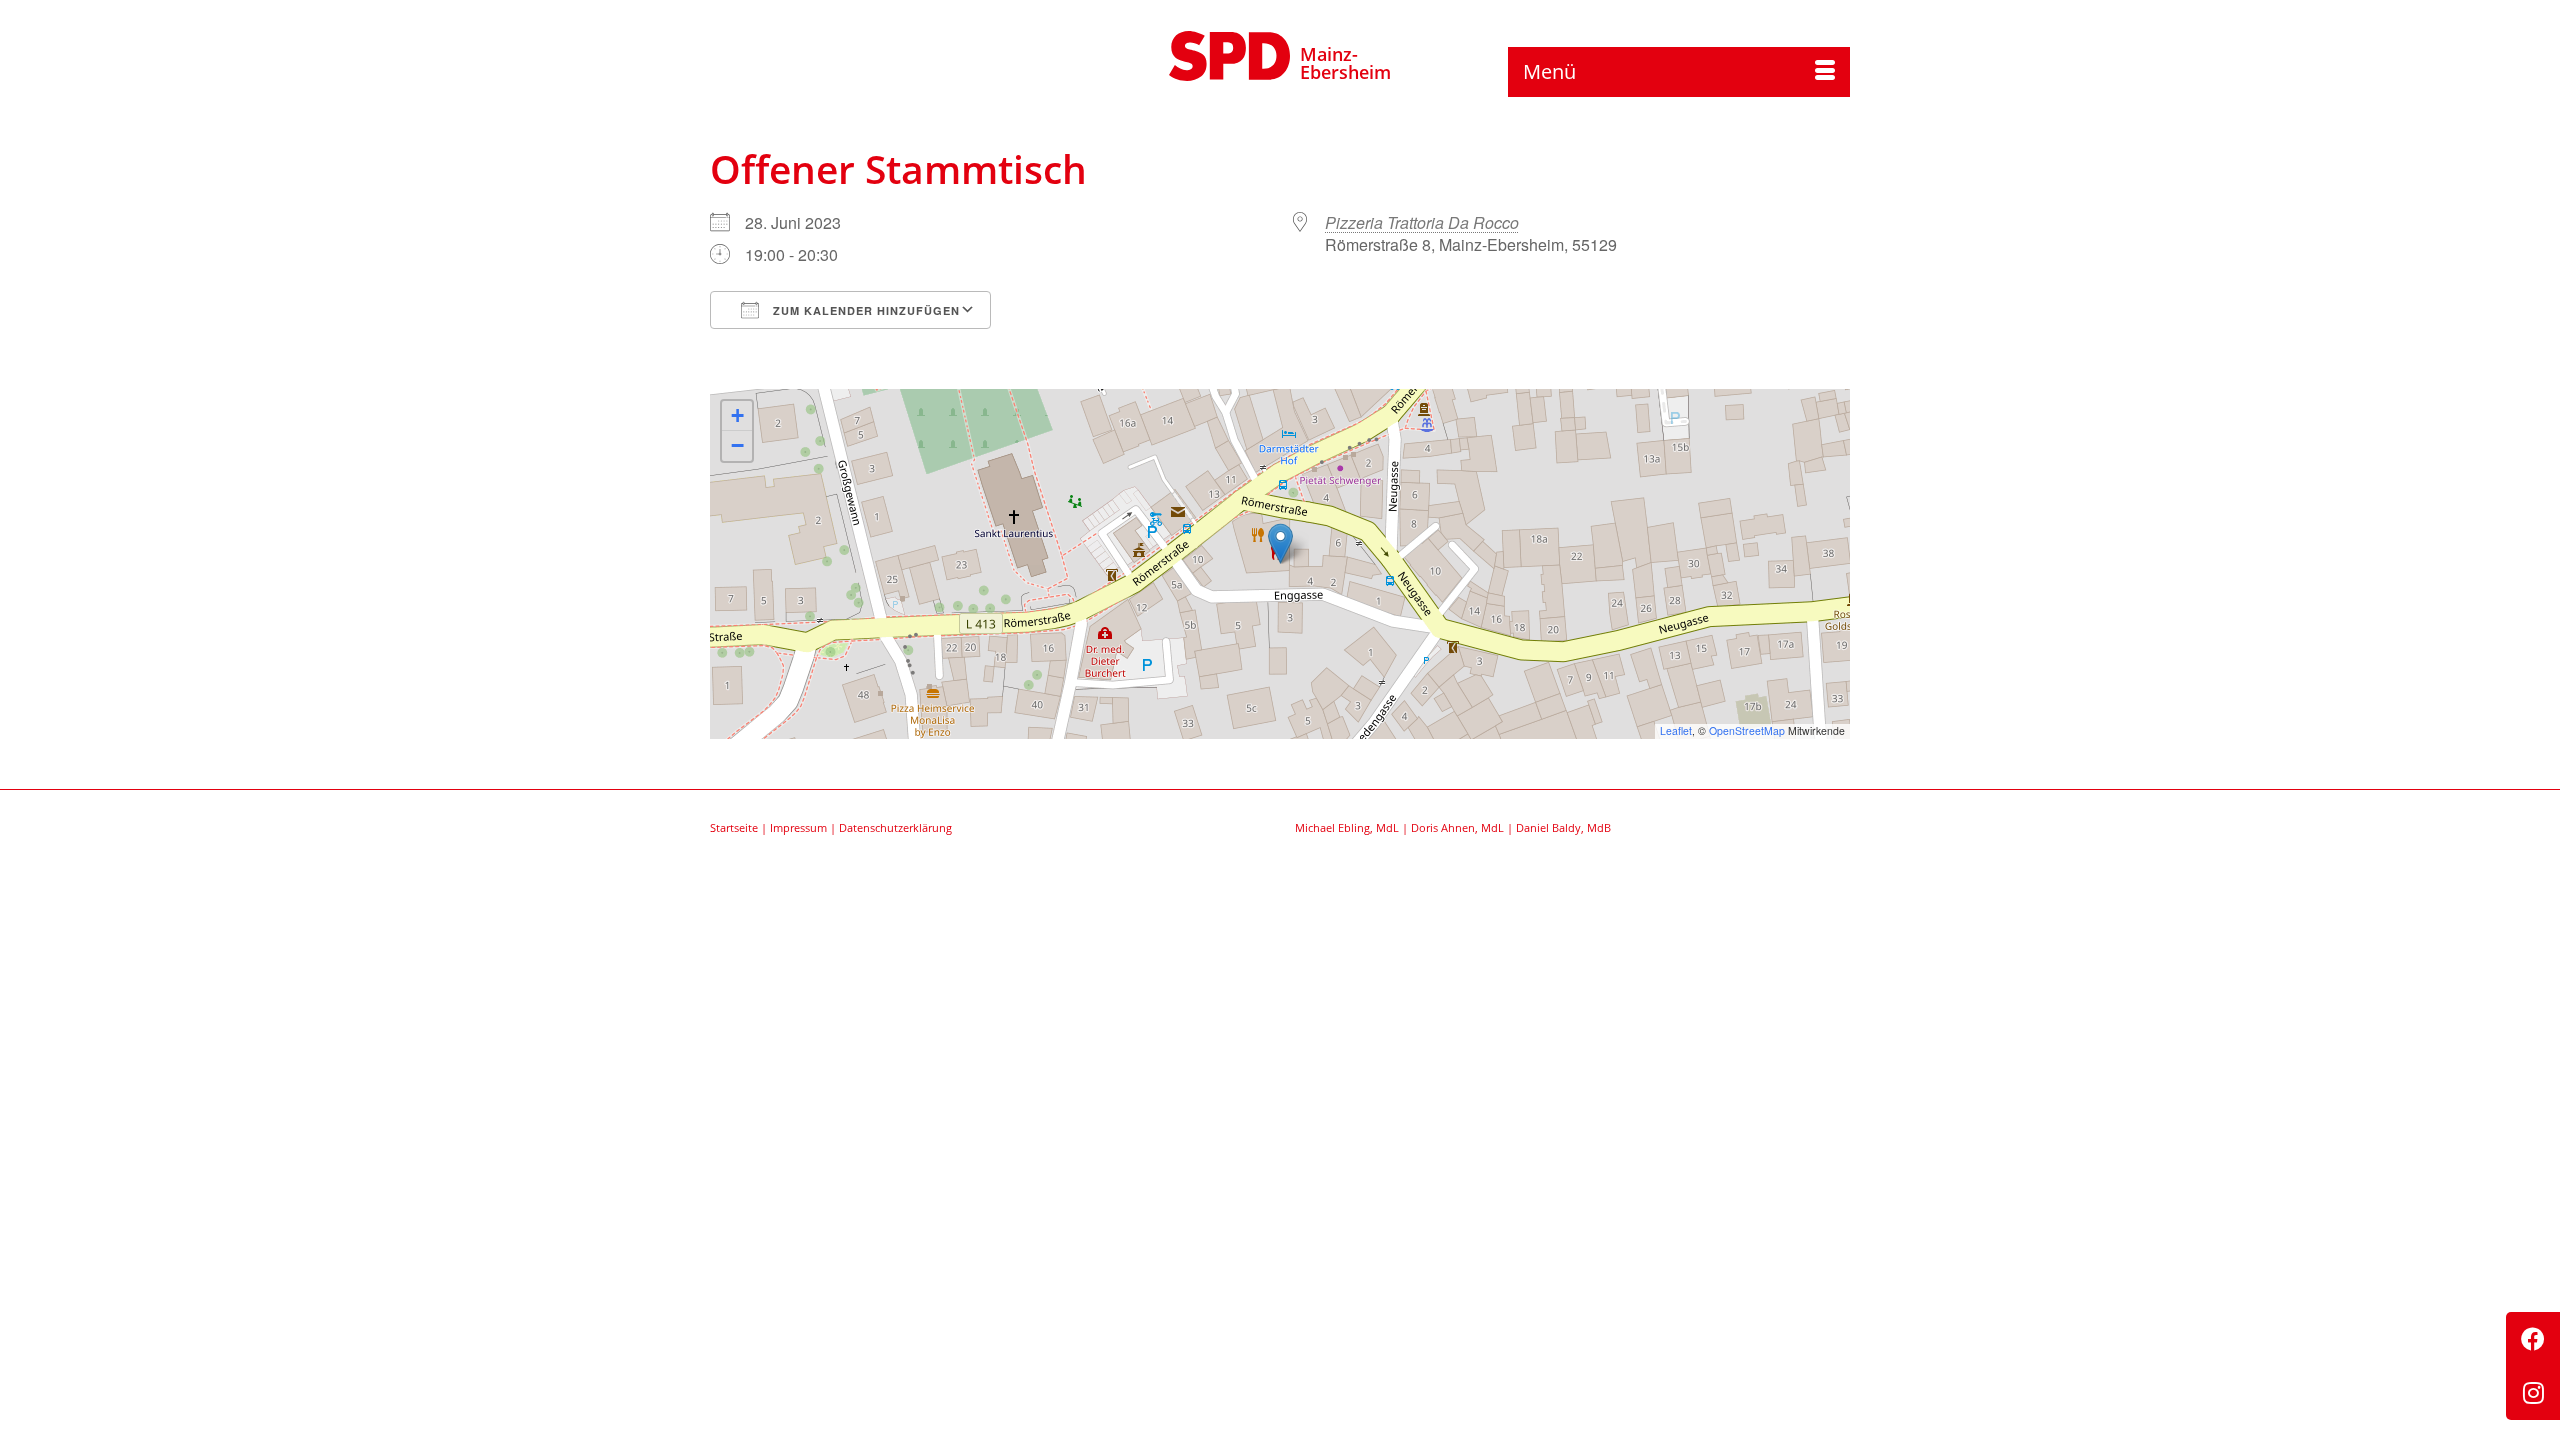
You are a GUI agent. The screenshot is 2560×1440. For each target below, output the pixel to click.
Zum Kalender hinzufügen (864, 310)
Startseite (734, 827)
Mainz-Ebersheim (1345, 63)
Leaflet (1676, 730)
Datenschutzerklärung (895, 827)
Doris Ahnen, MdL (1457, 827)
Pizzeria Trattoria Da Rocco (1422, 222)
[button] (1280, 543)
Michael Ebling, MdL (1347, 827)
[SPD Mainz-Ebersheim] (1230, 53)
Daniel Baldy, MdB (1563, 827)
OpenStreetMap (1747, 730)
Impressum (798, 827)
